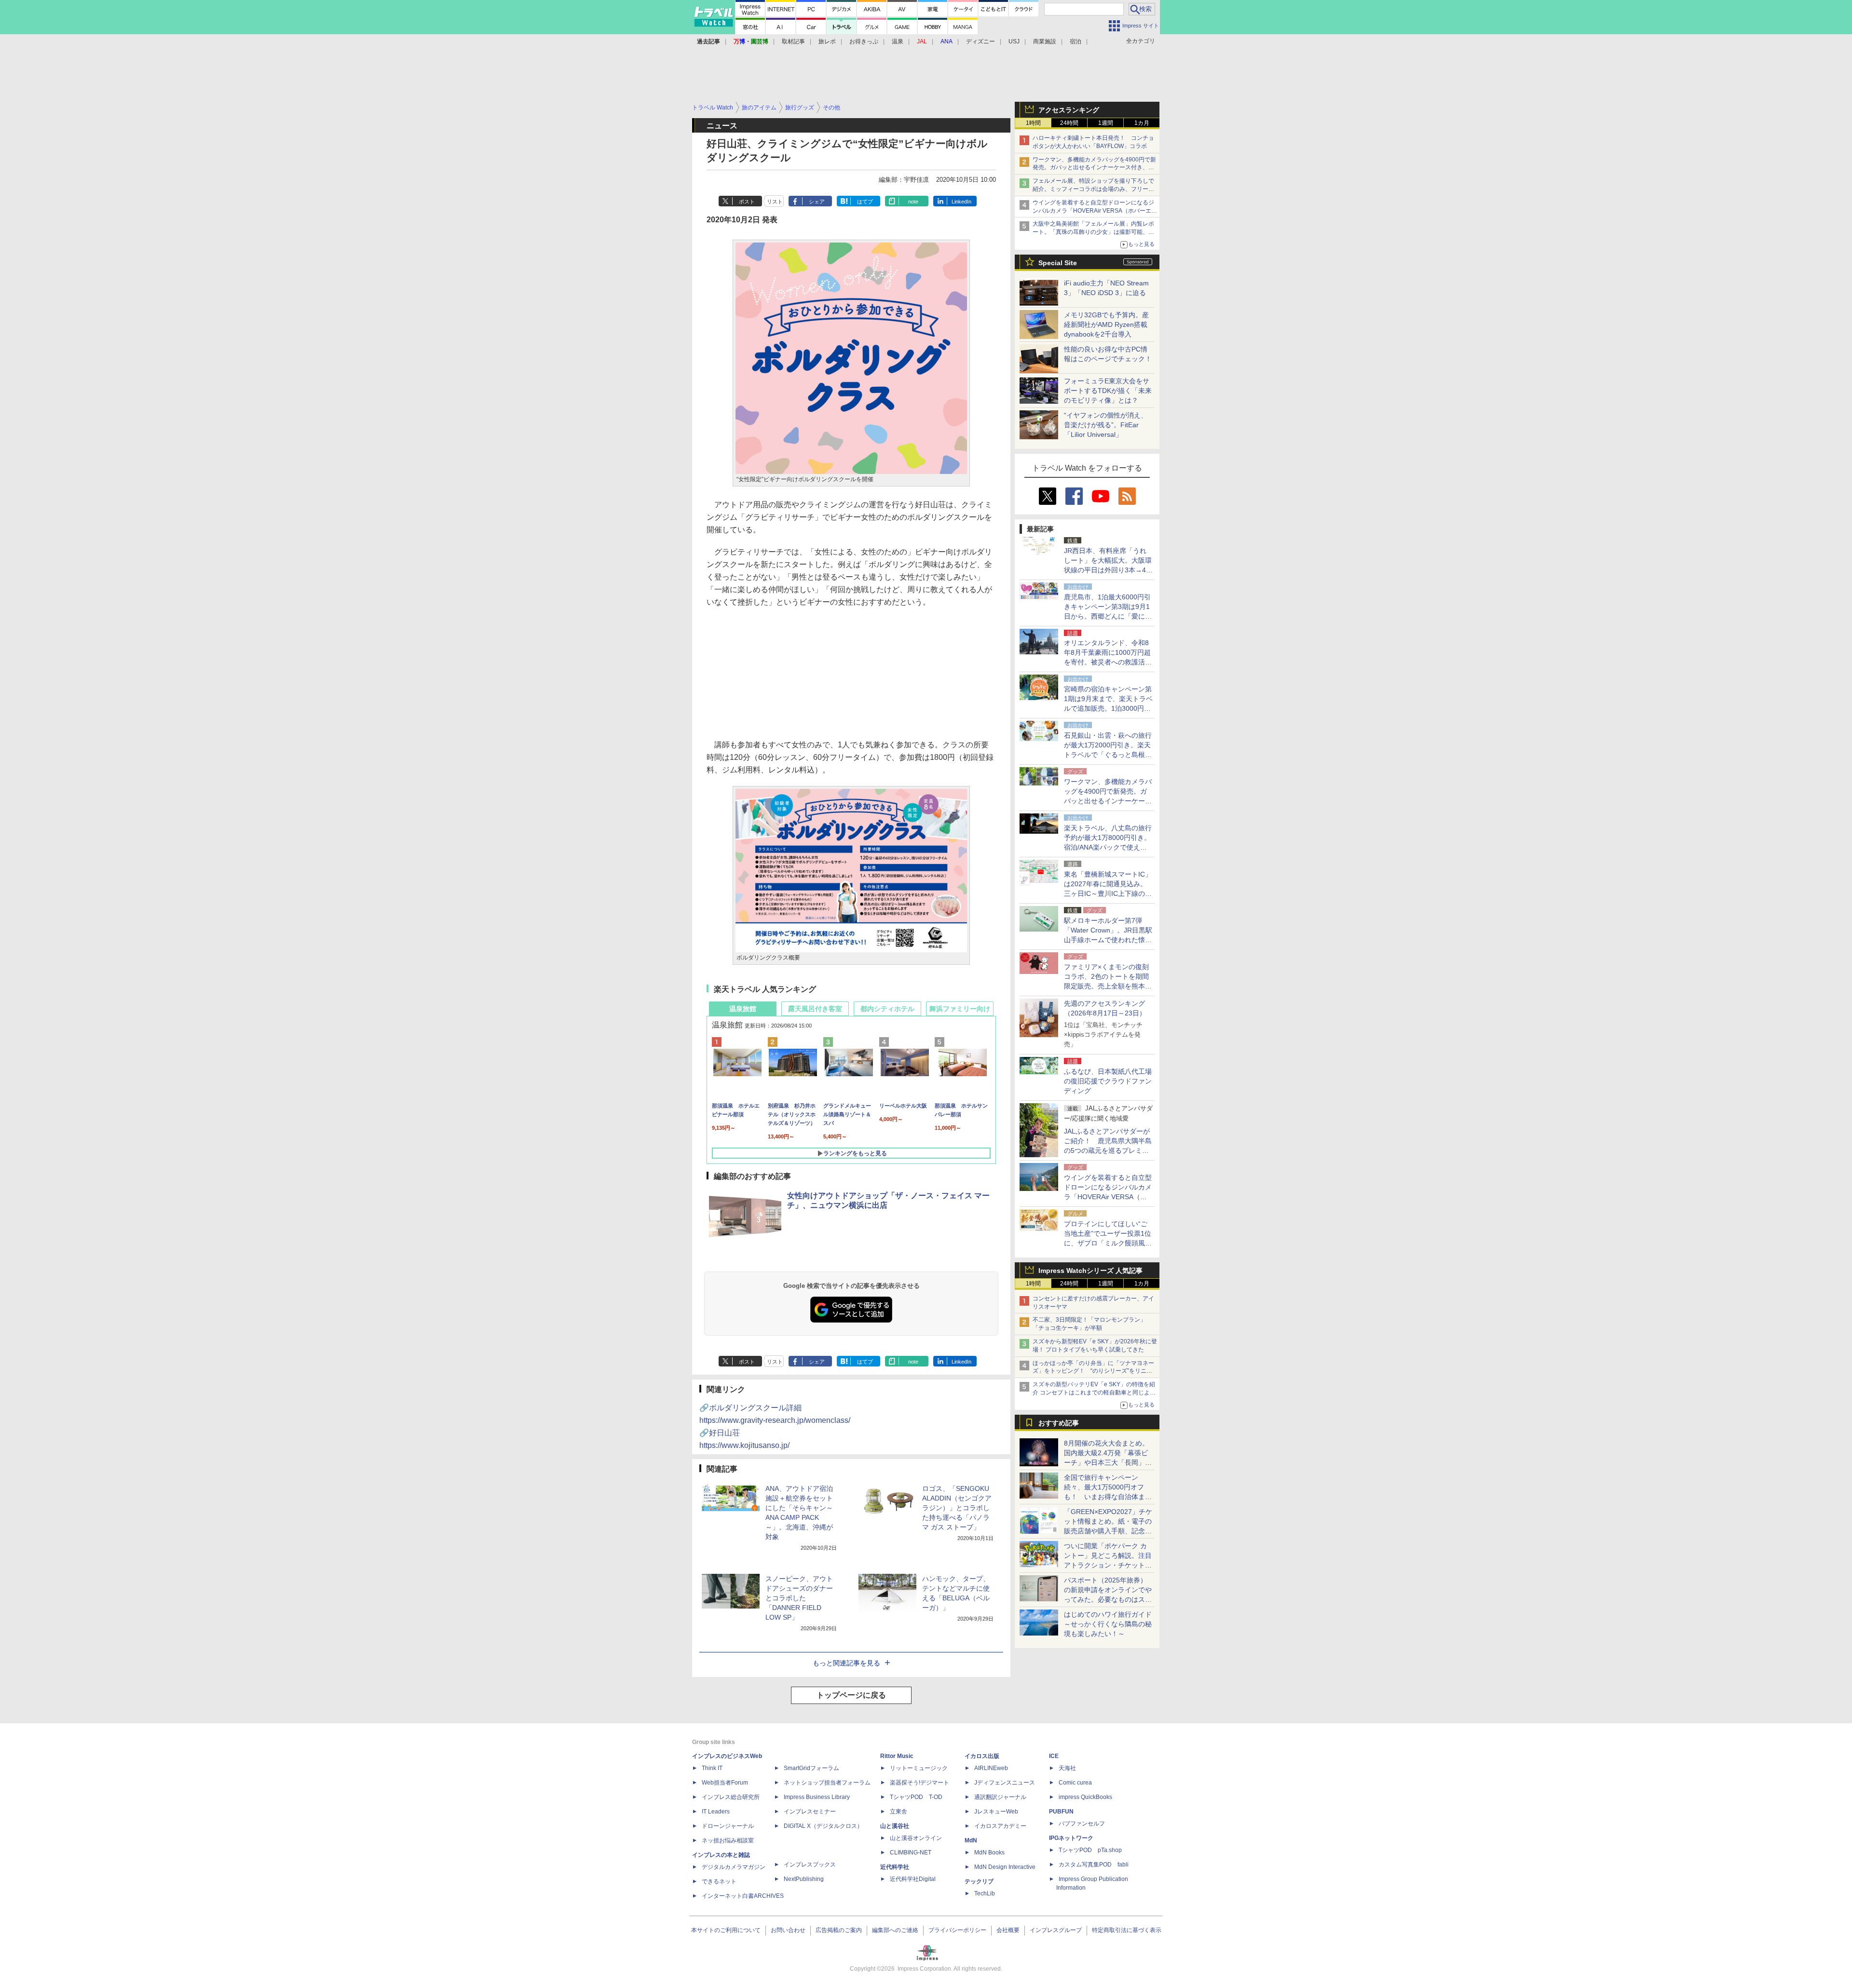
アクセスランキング (1069, 110)
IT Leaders (716, 1812)
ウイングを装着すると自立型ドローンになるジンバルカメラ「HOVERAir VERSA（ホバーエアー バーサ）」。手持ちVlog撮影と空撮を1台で (1095, 211)
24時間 (1069, 123)
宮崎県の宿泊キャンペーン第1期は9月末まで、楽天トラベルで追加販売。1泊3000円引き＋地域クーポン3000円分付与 (1108, 708)
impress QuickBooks (1085, 1797)
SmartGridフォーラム (811, 1768)
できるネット (719, 1881)
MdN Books (989, 1853)
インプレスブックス (810, 1865)
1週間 (1106, 123)
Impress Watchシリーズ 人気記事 (1090, 1271)
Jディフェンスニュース (1005, 1783)
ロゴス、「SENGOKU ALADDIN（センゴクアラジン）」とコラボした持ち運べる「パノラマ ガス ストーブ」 (957, 1508)
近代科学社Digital (913, 1879)
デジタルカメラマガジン (734, 1867)
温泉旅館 (743, 1009)
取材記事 (793, 41)
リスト (775, 202)
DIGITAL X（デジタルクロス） (823, 1826)
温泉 (898, 41)
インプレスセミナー (810, 1812)
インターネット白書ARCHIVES (743, 1896)
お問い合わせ (788, 1930)
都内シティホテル (887, 1009)
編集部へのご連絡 (895, 1930)
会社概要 (1008, 1930)
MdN (971, 1840)
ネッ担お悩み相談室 (728, 1840)
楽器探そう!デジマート (919, 1783)
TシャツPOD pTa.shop (1090, 1850)
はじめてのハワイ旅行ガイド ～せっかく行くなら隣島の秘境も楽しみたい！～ (1108, 1624)
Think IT (712, 1768)
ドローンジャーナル (728, 1826)
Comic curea (1075, 1783)
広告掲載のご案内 (839, 1930)
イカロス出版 (982, 1756)
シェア (817, 202)
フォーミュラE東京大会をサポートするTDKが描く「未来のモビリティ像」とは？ (1108, 391)
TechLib (985, 1893)
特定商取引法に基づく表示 (1127, 1930)
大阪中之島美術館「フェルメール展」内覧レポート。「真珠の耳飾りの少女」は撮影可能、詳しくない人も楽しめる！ (1093, 232)
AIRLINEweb (991, 1768)
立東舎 (899, 1812)
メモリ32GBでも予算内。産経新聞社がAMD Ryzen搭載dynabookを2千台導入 (1106, 325)
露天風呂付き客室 (815, 1009)
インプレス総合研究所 (731, 1797)
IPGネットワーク (1071, 1838)
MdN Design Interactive (1005, 1867)
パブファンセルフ (1082, 1824)
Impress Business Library (817, 1797)
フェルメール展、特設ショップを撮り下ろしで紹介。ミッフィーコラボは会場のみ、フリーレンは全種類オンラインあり (1093, 189)
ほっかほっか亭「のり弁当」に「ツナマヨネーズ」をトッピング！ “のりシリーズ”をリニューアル (1093, 1371)
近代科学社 (895, 1867)
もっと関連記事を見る (846, 1663)
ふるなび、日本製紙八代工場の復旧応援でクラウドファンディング (1108, 1081)
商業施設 (1045, 41)
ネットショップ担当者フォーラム (827, 1783)
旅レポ (827, 41)
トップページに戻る (851, 1695)
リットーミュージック (919, 1768)
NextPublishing (804, 1879)
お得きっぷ (864, 41)
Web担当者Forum (725, 1783)
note (913, 202)
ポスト (747, 202)
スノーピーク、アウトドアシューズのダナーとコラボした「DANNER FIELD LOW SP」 (799, 1598)
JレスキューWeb (996, 1812)
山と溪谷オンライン (916, 1838)
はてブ (865, 202)
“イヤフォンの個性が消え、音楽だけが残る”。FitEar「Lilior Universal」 (1106, 425)
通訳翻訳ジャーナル (1000, 1797)
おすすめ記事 (1059, 1423)
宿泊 (1076, 41)
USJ (1014, 41)
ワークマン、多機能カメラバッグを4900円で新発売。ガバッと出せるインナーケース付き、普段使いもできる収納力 (1094, 168)
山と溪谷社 (895, 1826)
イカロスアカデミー (1000, 1826)
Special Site (1058, 263)
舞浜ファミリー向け (960, 1009)
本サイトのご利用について (726, 1930)
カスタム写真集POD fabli (1094, 1865)
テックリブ (979, 1881)
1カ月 (1142, 123)
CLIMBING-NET (911, 1853)
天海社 (1067, 1768)
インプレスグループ (1056, 1930)
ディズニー (980, 41)
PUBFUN (1061, 1812)
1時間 (1033, 123)
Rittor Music (897, 1756)
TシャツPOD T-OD (916, 1797)
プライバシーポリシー (957, 1930)
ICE (1054, 1756)
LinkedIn (961, 202)
